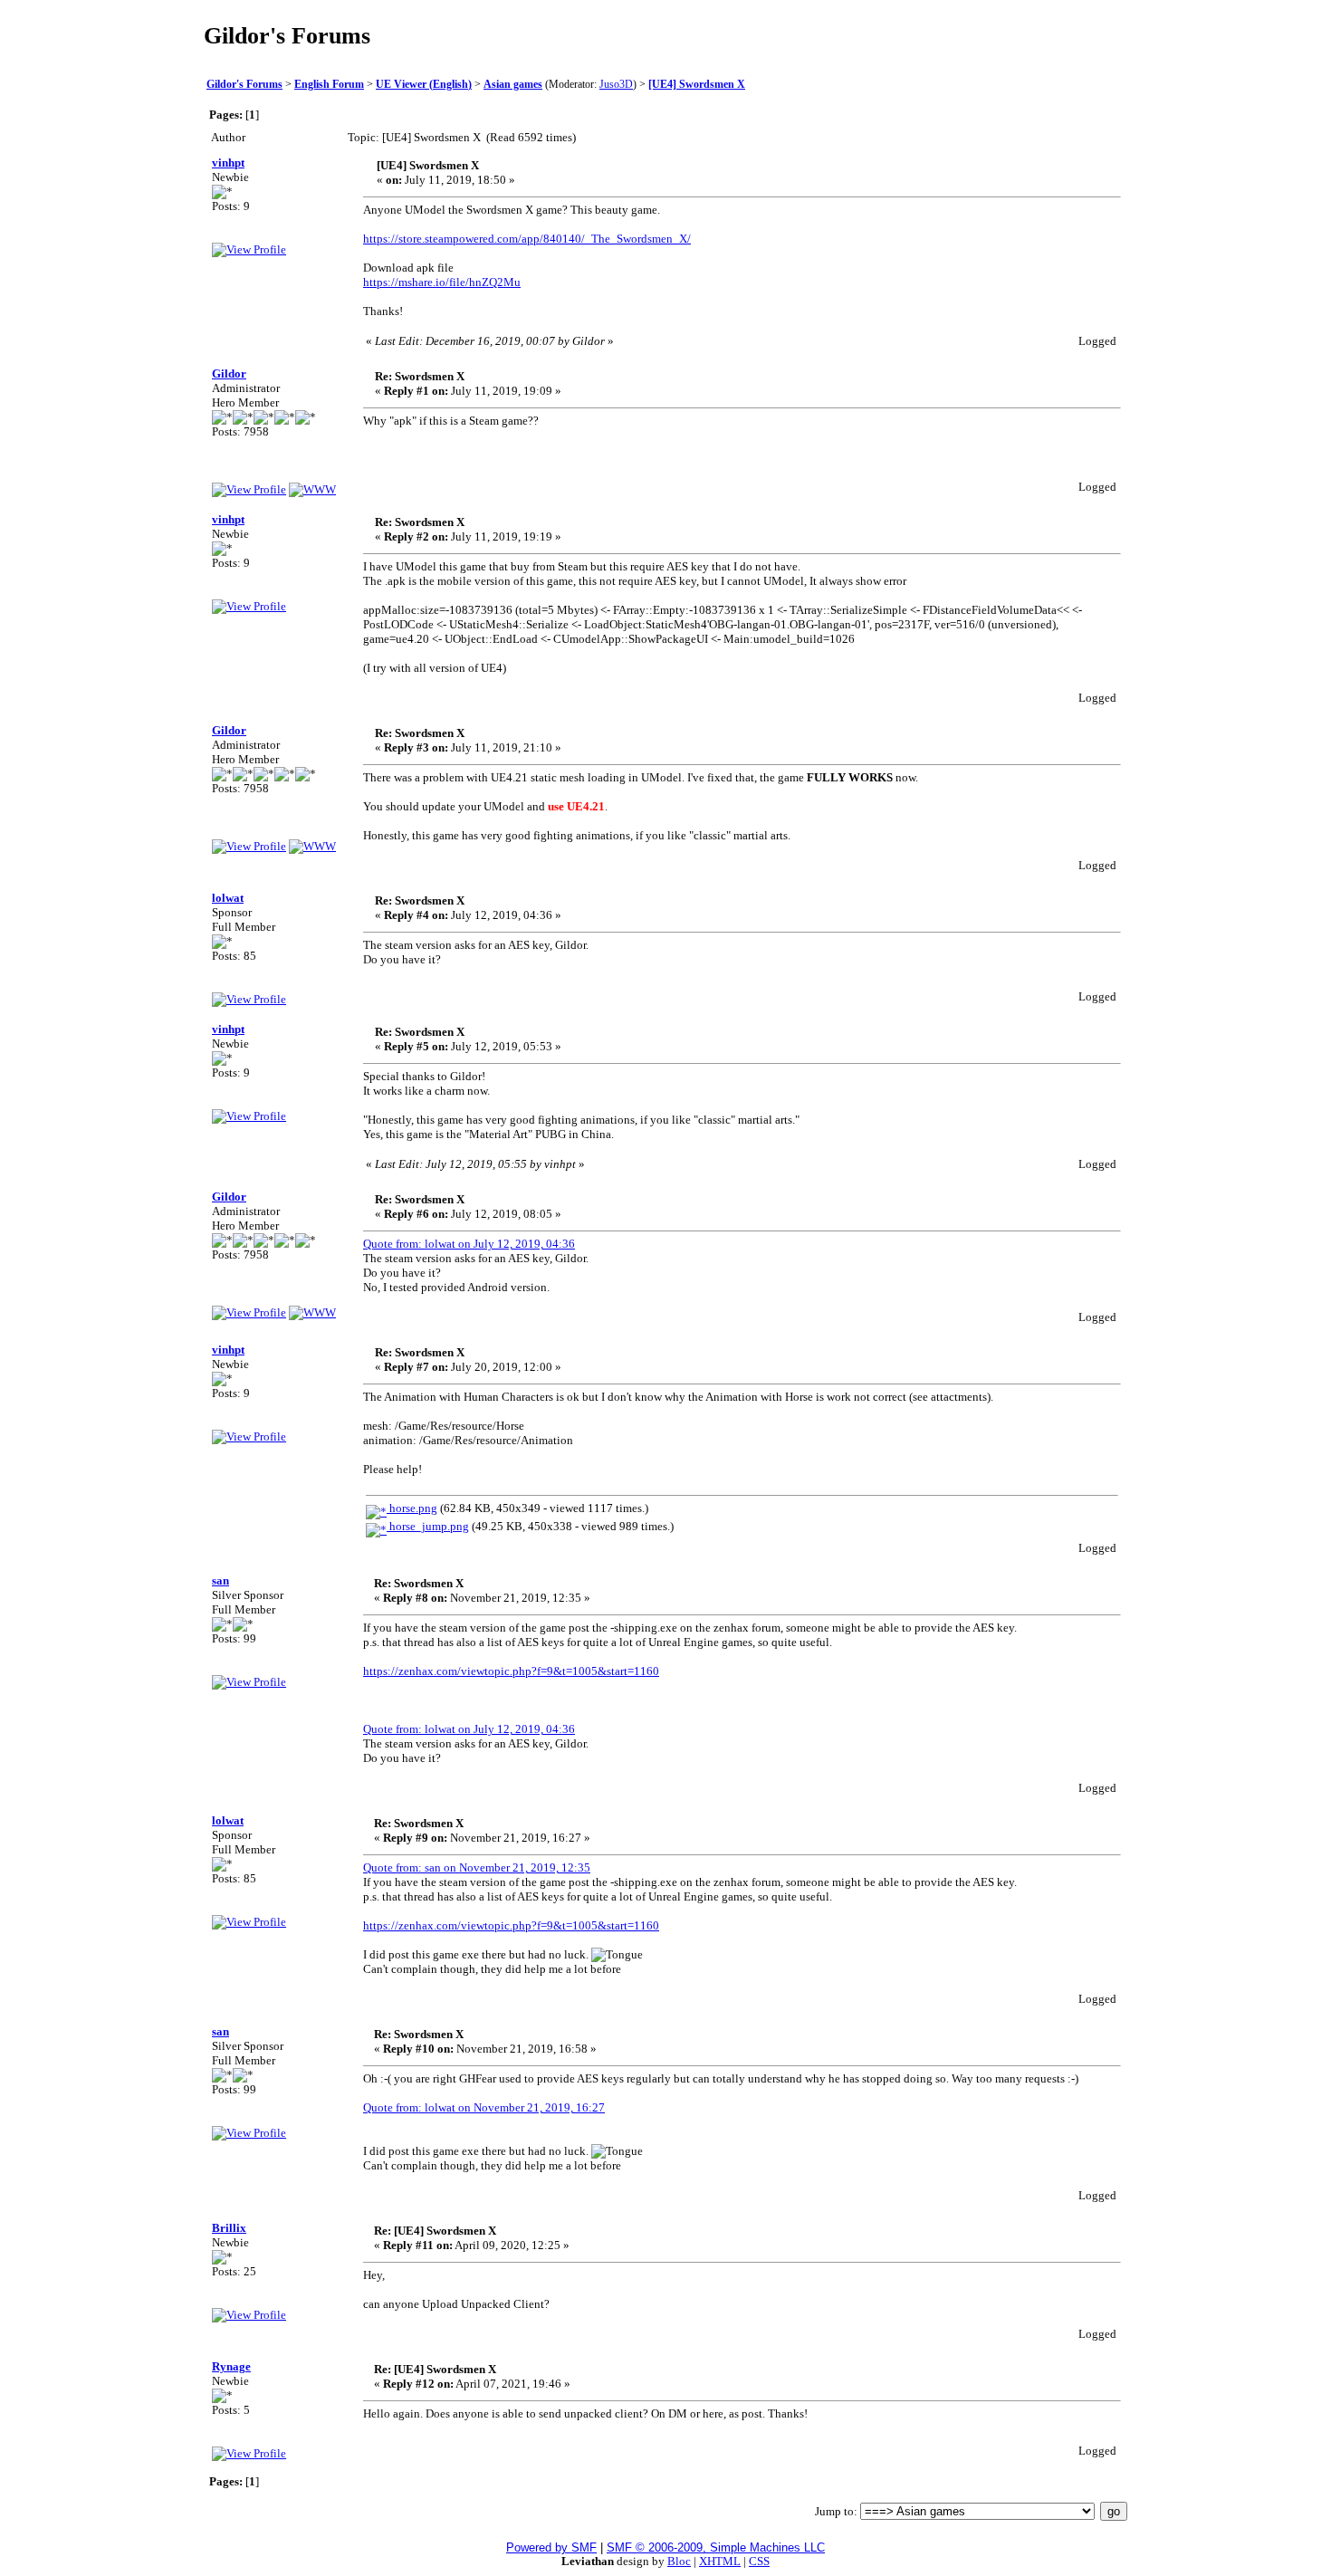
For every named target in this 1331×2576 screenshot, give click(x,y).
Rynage (231, 2366)
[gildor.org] (312, 489)
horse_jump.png (428, 1526)
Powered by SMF (551, 2547)
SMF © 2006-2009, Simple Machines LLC (716, 2547)
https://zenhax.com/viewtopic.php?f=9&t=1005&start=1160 (511, 1671)
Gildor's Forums (244, 85)
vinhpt (228, 163)
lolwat (228, 898)
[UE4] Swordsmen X (697, 85)
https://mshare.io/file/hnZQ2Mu (442, 282)
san (220, 1580)
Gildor (229, 373)
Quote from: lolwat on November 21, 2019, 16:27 (484, 2107)
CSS (759, 2561)
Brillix (229, 2228)
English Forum (329, 85)
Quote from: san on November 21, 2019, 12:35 (477, 1867)
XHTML (720, 2561)
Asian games (513, 85)
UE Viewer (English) (424, 85)
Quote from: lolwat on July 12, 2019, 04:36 (469, 1244)
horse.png (412, 1508)
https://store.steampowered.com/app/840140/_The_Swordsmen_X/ (527, 239)
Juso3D (616, 85)
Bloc (679, 2561)
